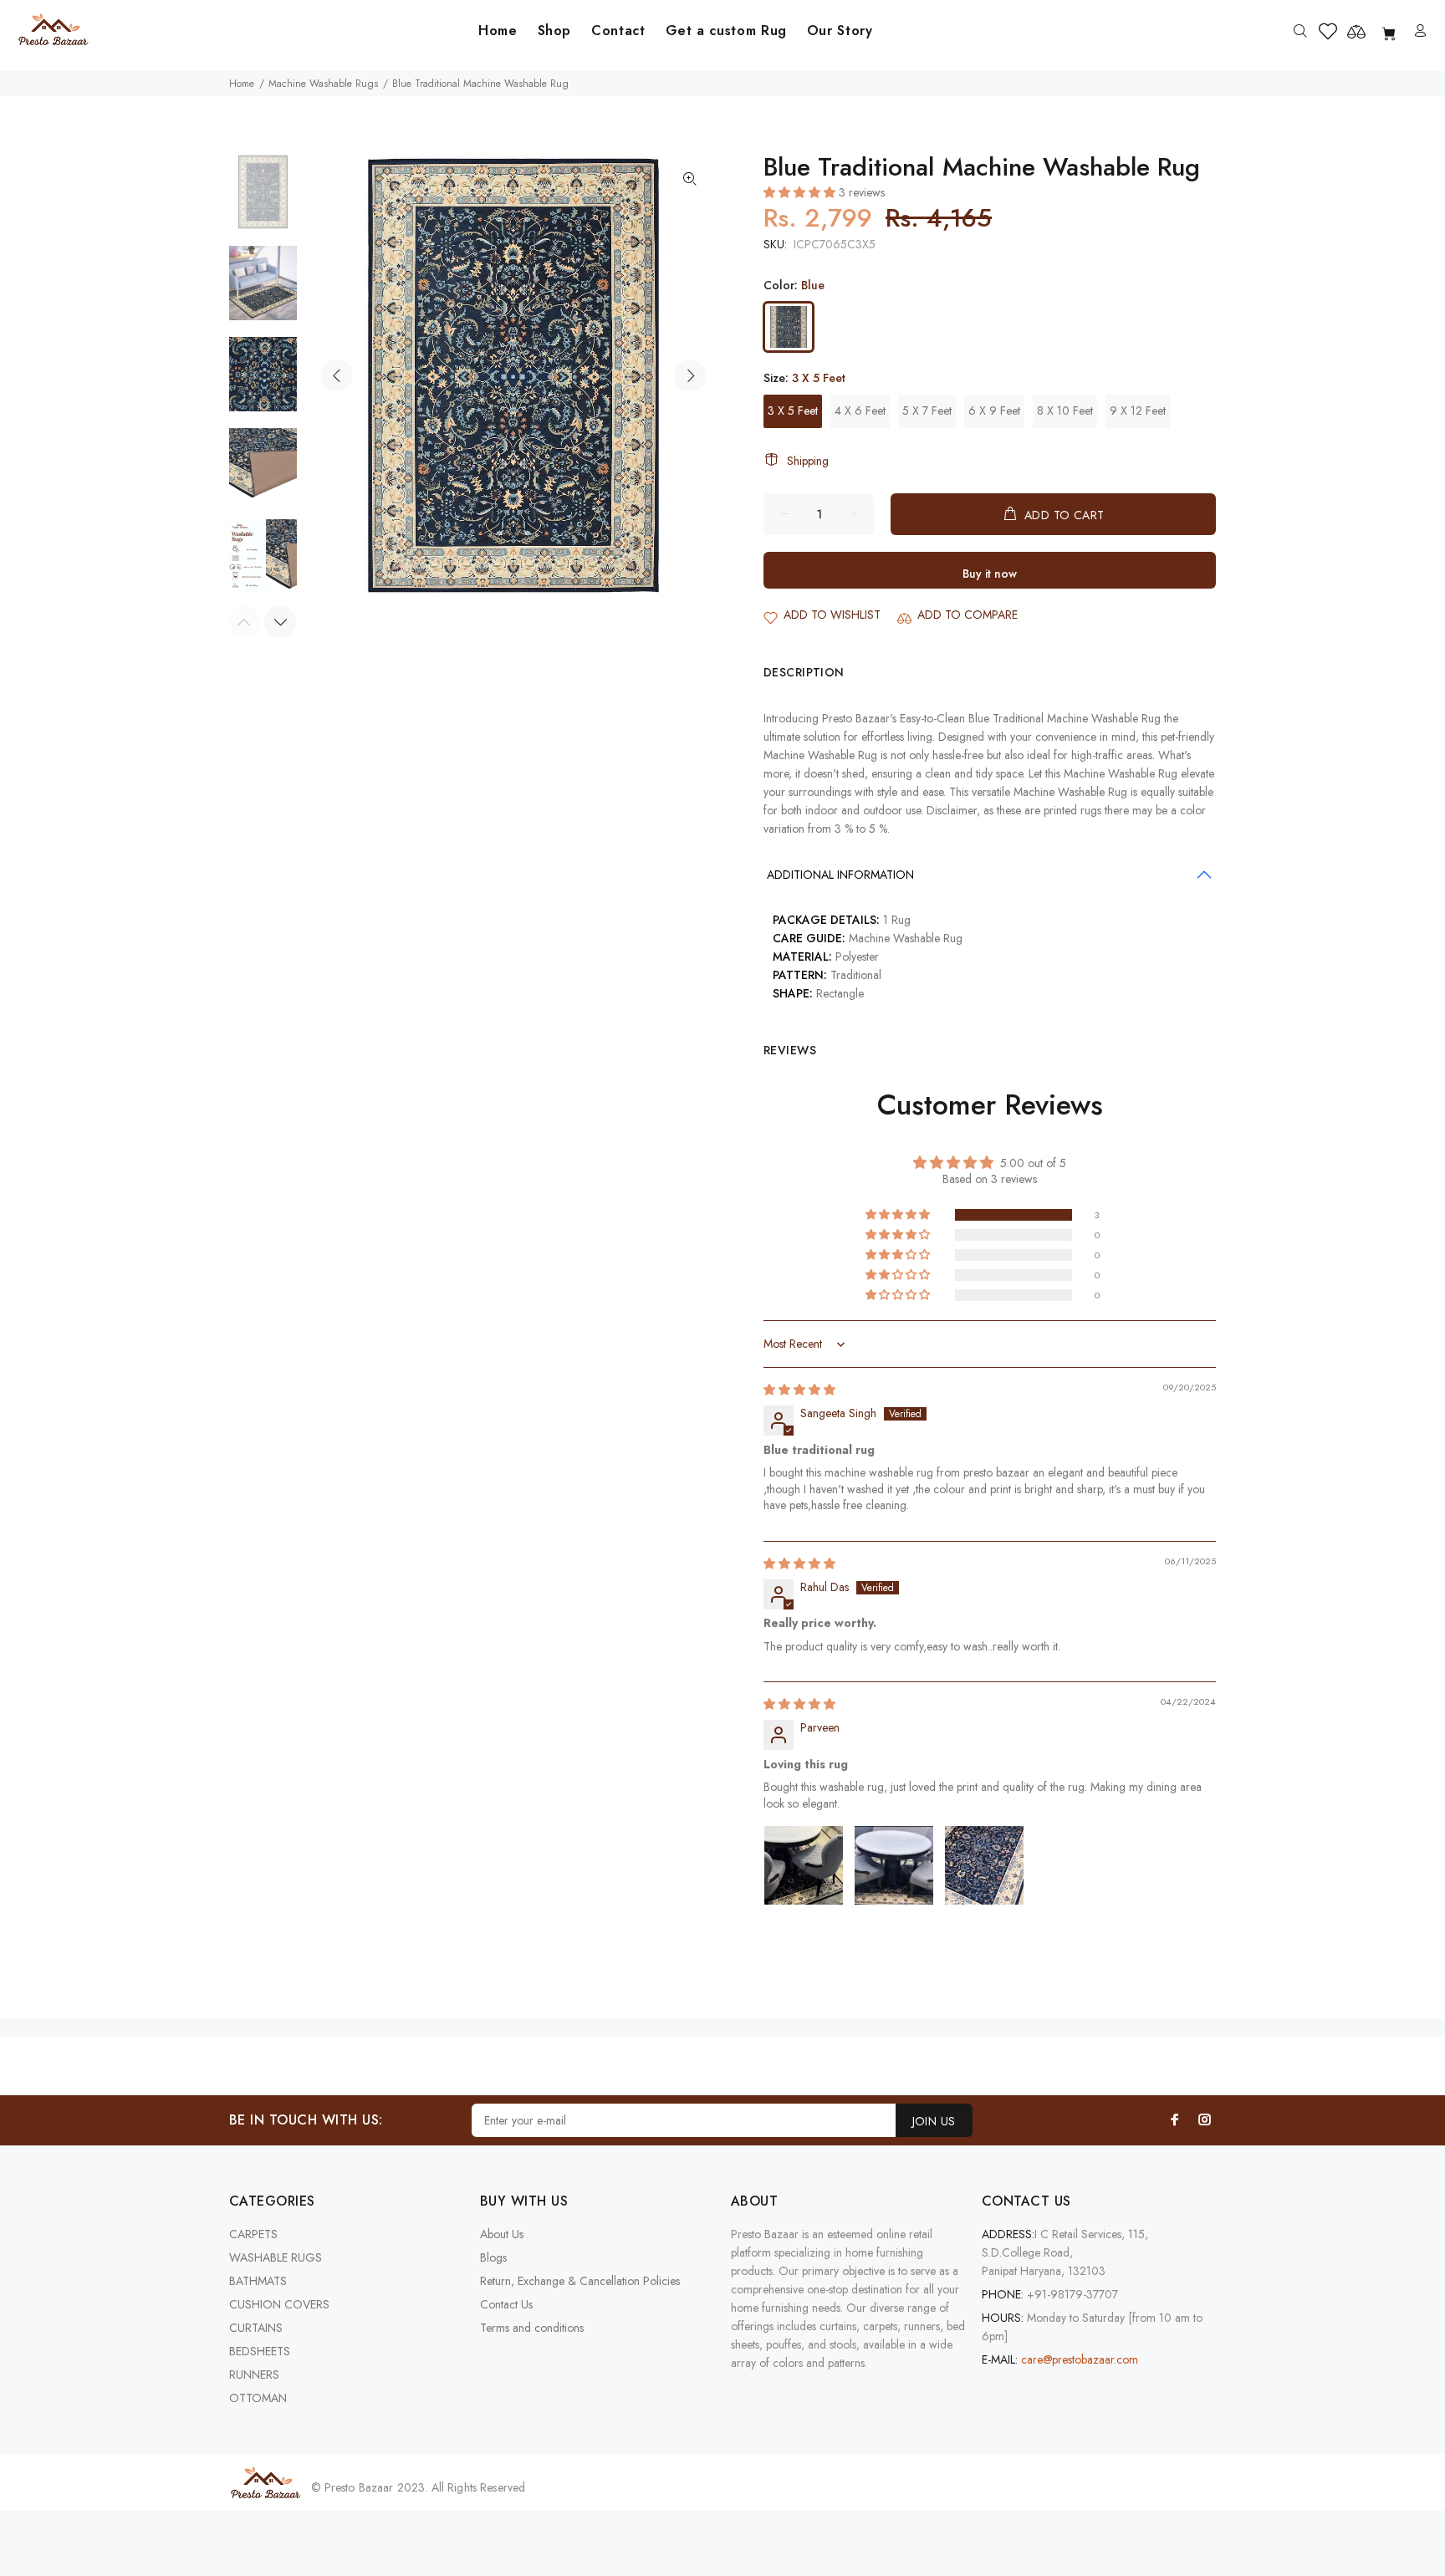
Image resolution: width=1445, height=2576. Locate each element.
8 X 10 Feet (1065, 411)
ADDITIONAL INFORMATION (840, 875)
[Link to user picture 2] (894, 1865)
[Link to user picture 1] (804, 1865)
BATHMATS (258, 2281)
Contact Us (506, 2304)
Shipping (808, 461)
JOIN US (934, 2121)
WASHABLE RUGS (276, 2257)
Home (242, 84)
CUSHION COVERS (279, 2304)
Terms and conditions (532, 2328)
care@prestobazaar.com (1080, 2359)
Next (690, 375)
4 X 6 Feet (860, 411)
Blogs (493, 2257)
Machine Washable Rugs (323, 84)
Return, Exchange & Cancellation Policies (580, 2281)
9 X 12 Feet (1138, 411)
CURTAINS (256, 2328)
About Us (502, 2234)
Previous (337, 375)
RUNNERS (254, 2375)
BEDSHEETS (260, 2351)
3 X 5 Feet (793, 411)
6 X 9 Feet (994, 411)
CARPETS (253, 2234)
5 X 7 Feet (927, 411)
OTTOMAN (258, 2398)
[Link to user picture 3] (984, 1865)
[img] (799, 1390)
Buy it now (990, 574)
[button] (801, 192)
